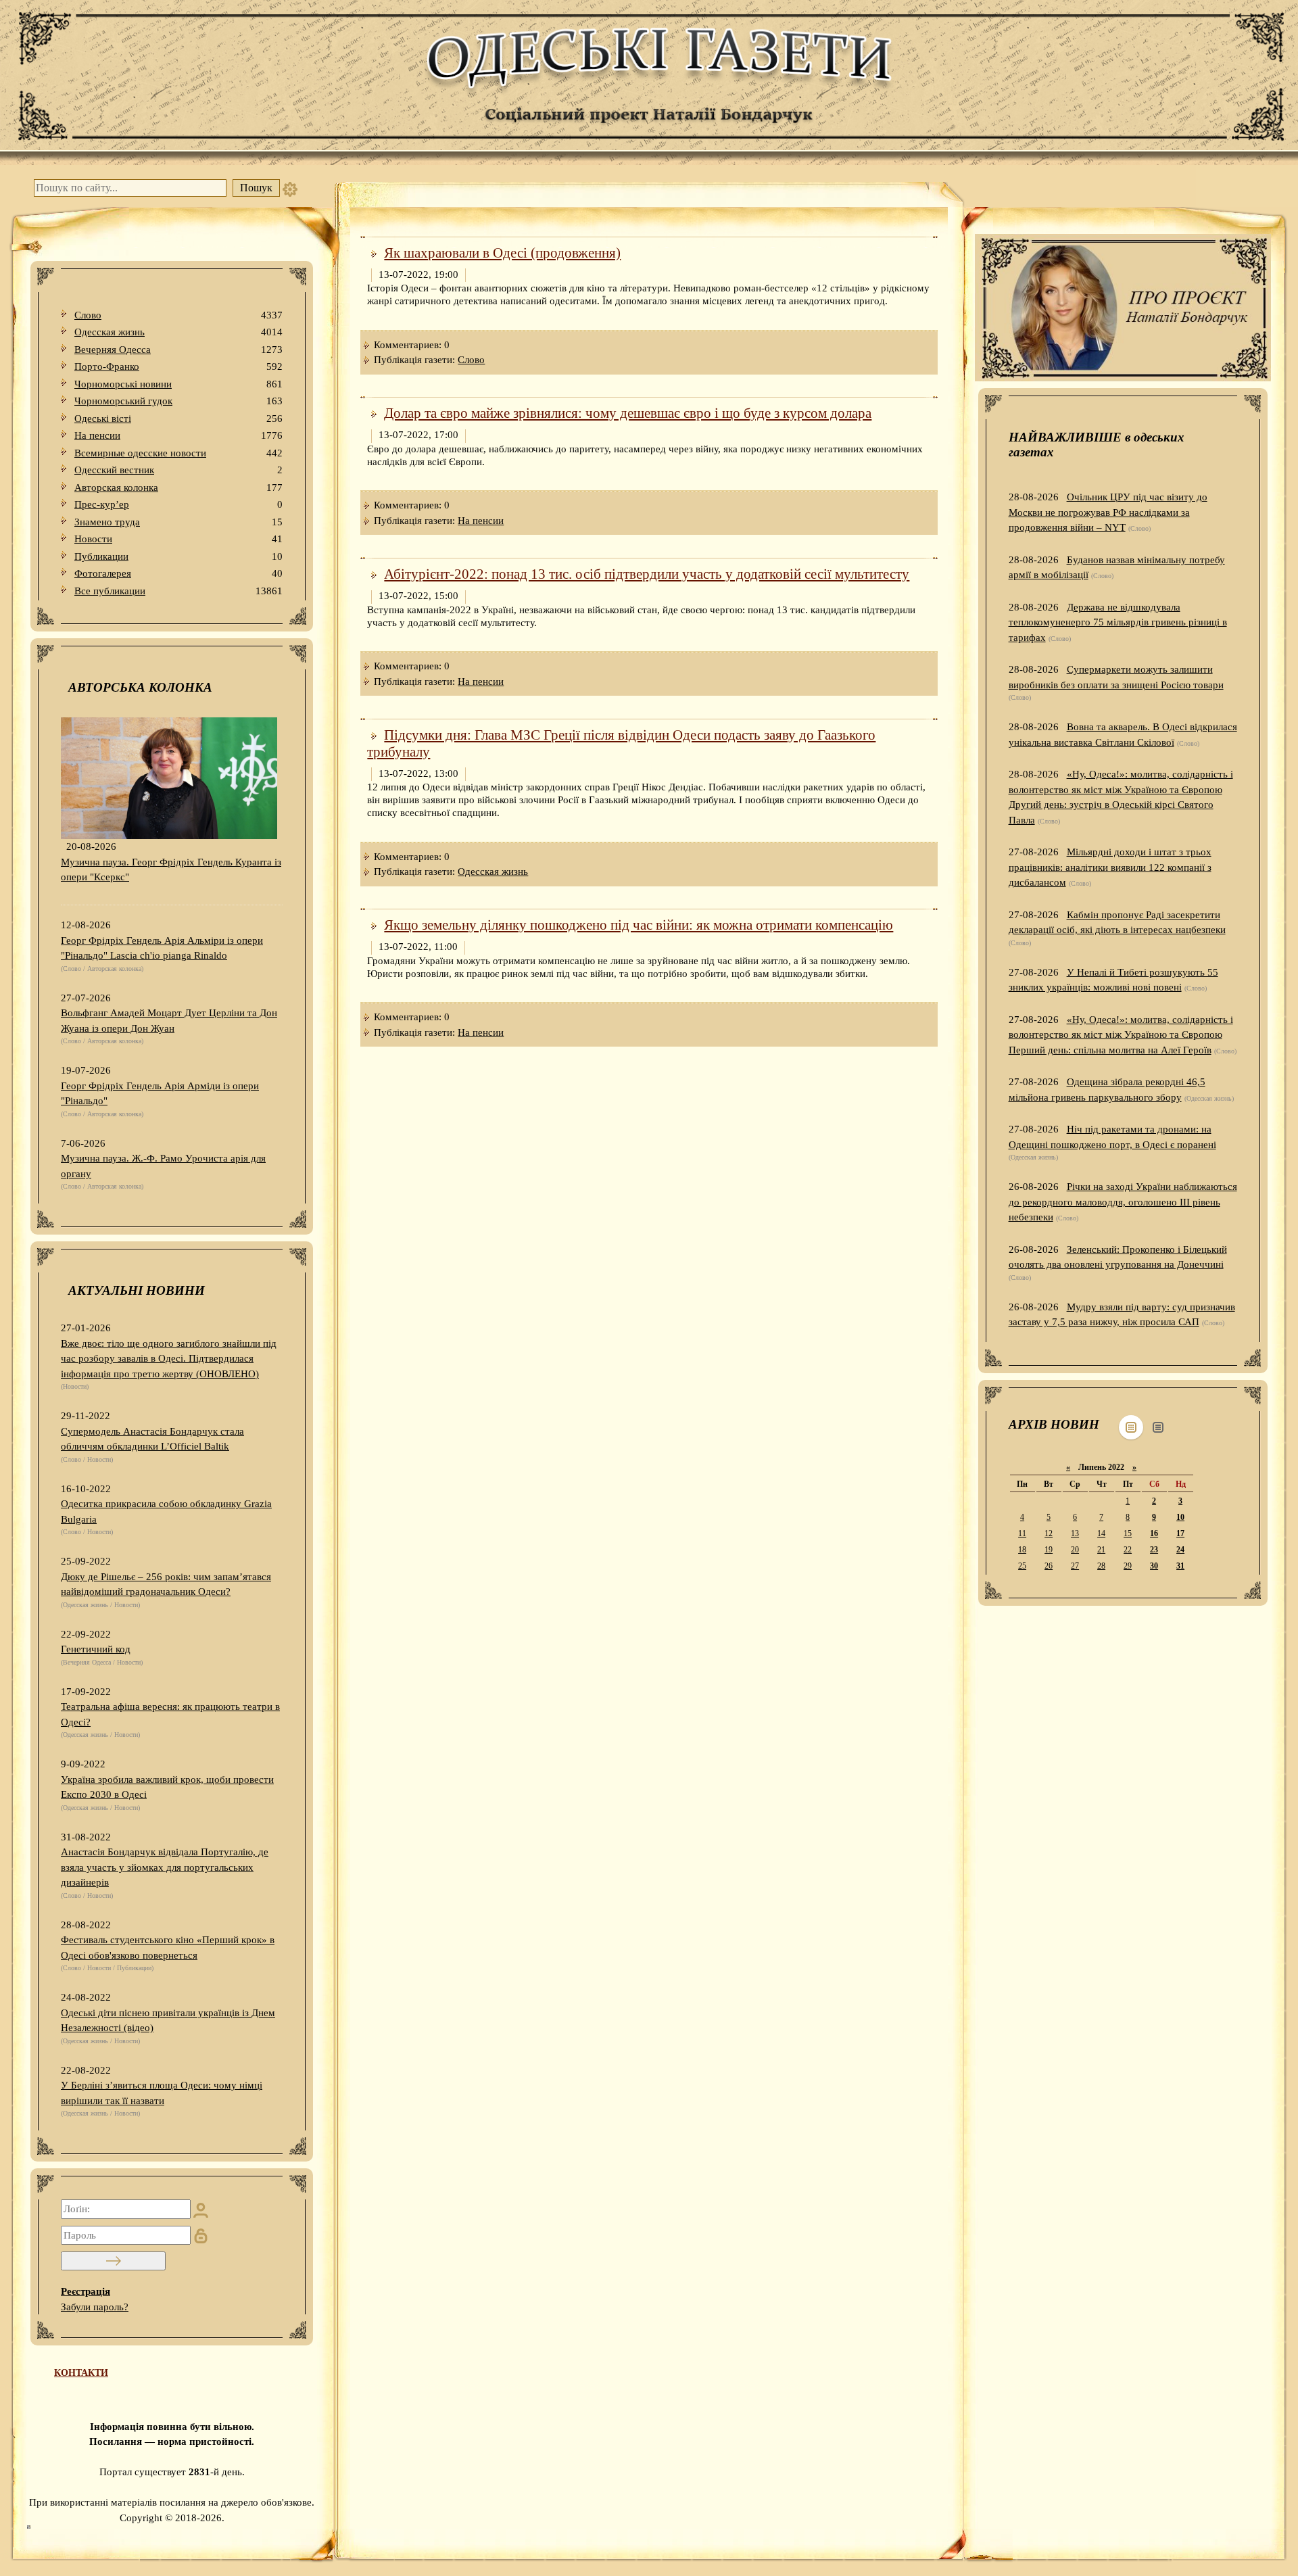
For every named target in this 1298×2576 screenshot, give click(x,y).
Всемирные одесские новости (178, 453)
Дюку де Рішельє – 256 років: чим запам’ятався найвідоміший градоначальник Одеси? (166, 1584)
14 (1101, 1533)
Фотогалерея (178, 573)
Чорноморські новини (178, 384)
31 (1180, 1566)
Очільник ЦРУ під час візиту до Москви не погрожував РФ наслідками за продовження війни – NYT (1108, 512)
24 (1180, 1550)
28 (1101, 1566)
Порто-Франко (178, 366)
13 (1075, 1533)
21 (1101, 1550)
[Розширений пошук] (290, 188)
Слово (178, 315)
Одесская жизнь (178, 332)
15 (1128, 1533)
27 (1075, 1566)
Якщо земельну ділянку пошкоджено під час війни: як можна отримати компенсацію (639, 925)
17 (1180, 1533)
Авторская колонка (178, 487)
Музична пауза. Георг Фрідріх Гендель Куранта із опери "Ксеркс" (171, 870)
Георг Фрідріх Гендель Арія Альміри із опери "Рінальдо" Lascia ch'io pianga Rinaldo (162, 948)
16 (1154, 1533)
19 (1049, 1550)
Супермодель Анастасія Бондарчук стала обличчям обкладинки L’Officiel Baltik (152, 1439)
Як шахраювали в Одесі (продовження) (502, 253)
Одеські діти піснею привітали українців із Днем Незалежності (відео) (168, 2021)
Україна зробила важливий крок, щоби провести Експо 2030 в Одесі (167, 1787)
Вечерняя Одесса (178, 350)
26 (1049, 1566)
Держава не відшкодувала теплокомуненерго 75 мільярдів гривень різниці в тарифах (1118, 622)
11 (1022, 1533)
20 (1075, 1550)
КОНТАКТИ (81, 2373)
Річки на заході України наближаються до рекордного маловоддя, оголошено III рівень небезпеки (1123, 1202)
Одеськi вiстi (178, 419)
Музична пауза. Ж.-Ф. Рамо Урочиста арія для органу (163, 1166)
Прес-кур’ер (178, 504)
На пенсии (178, 435)
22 (1128, 1550)
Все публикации (178, 591)
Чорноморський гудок (178, 401)
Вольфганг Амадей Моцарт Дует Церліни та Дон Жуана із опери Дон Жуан (169, 1021)
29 (1128, 1566)
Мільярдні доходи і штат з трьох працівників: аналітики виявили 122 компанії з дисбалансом (1110, 867)
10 (1180, 1517)
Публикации (178, 556)
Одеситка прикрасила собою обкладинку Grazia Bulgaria (166, 1511)
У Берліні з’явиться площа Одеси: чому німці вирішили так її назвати (162, 2093)
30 (1154, 1566)
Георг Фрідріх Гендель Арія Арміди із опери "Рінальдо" (160, 1094)
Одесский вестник (178, 470)
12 (1049, 1533)
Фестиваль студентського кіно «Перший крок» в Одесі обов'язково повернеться (168, 1948)
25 (1022, 1566)
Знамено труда (178, 522)
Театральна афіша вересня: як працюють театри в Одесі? (170, 1714)
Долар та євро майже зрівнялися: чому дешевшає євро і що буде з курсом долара (628, 413)
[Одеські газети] (649, 82)
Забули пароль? (95, 2307)
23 (1154, 1550)
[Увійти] (113, 2261)
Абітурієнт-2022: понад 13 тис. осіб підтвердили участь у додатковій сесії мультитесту (647, 574)
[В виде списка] (1158, 1427)
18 (1022, 1550)
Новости (178, 539)
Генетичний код (96, 1649)
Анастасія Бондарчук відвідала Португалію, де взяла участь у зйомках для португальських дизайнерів (165, 1867)
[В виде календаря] (1131, 1427)
